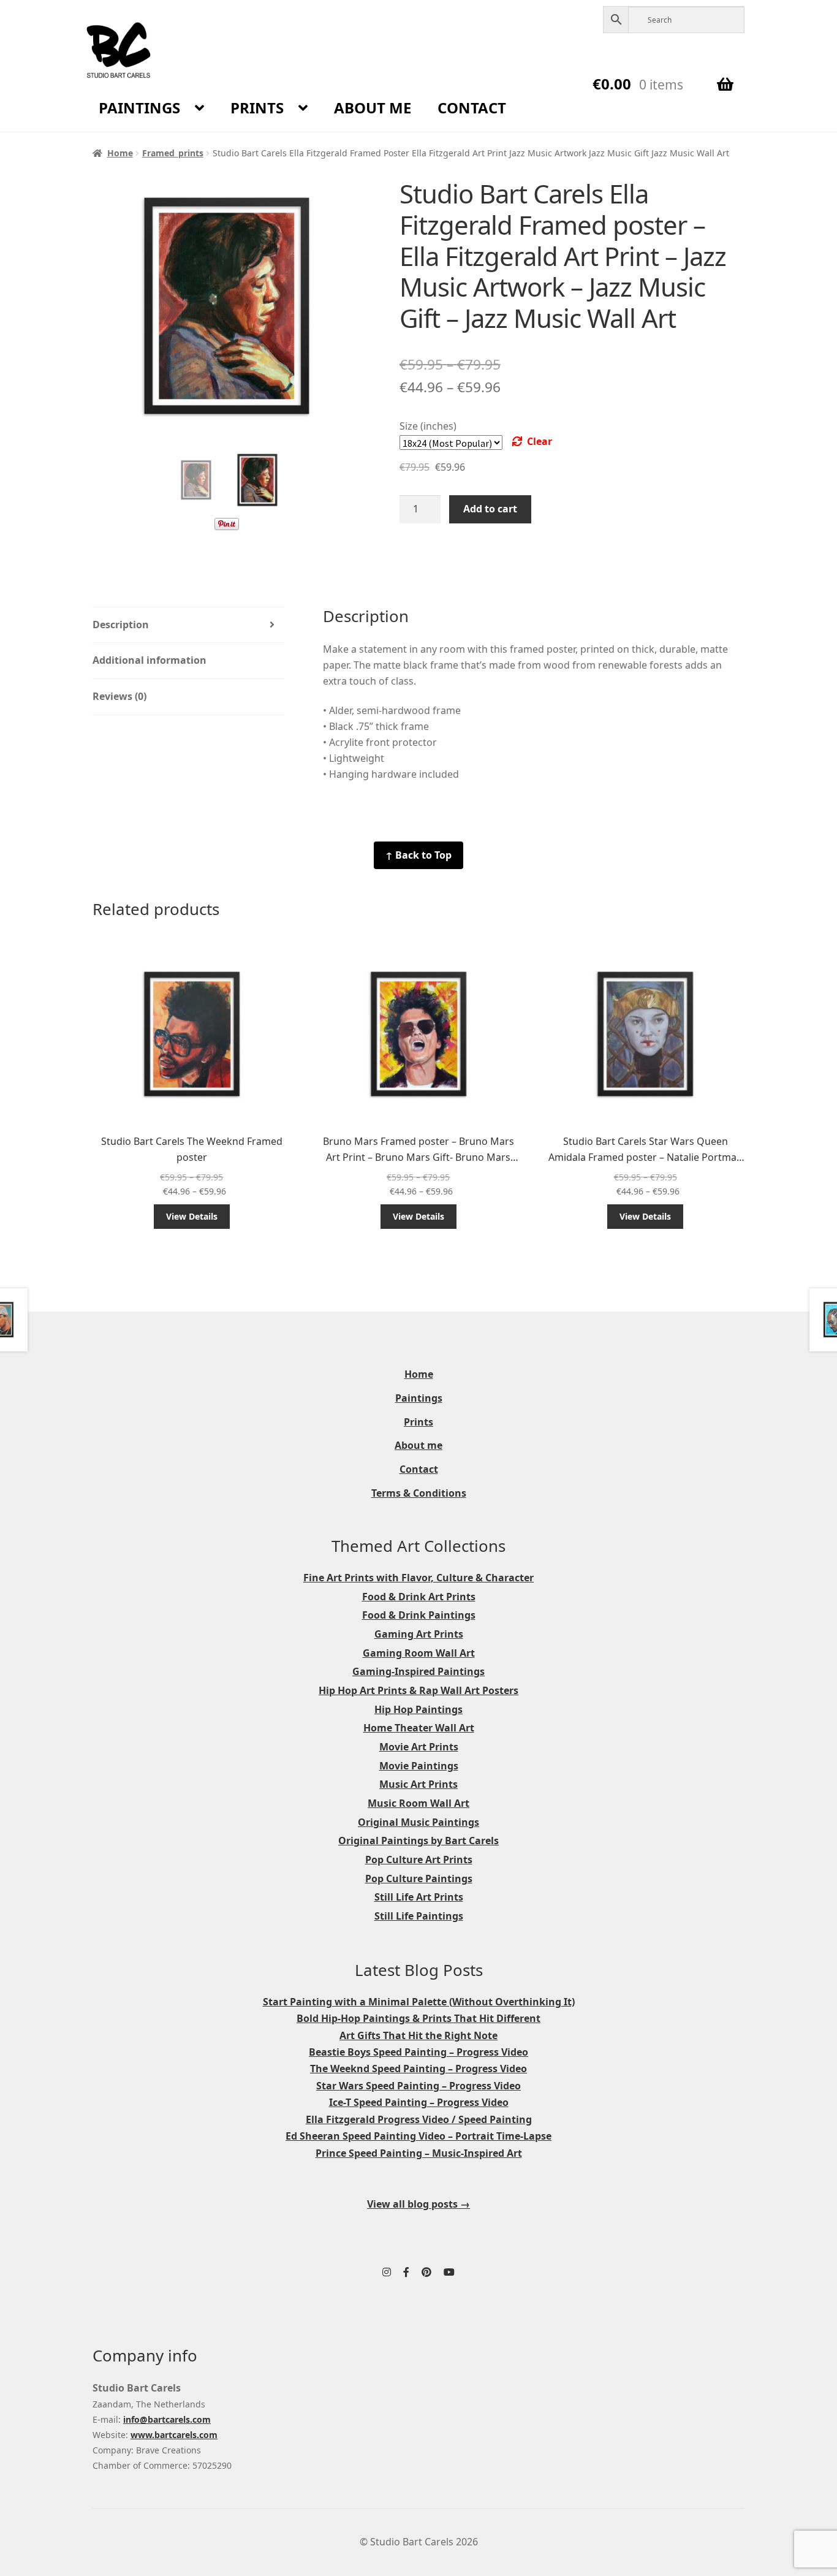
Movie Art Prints (419, 1747)
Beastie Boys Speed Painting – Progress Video (418, 2052)
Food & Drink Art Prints (419, 1597)
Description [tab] (121, 625)
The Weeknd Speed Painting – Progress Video (418, 2069)
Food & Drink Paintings (419, 1615)
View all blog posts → (418, 2204)
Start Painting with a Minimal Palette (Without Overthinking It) (419, 2002)
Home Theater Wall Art (419, 1728)
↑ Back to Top (418, 855)
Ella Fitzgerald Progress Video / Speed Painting (419, 2119)
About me (373, 108)
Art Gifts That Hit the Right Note (418, 2035)
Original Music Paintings (418, 1822)
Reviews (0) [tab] (119, 696)
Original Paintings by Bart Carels (418, 1841)
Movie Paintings (419, 1766)
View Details (192, 1216)
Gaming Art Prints (419, 1634)
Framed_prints (173, 153)
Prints (257, 108)
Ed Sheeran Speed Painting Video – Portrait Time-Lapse (418, 2136)
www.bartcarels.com (174, 2435)
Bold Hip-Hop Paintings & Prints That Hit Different (418, 2018)
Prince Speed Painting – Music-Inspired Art (419, 2153)
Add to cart (490, 509)
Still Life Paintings (419, 1916)
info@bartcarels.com (167, 2419)
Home (120, 153)
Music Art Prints (418, 1784)
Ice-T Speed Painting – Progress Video (419, 2102)
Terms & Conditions (419, 1493)
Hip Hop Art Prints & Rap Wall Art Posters (418, 1690)
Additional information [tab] (150, 660)
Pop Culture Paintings (419, 1879)
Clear (540, 441)
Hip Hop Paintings (418, 1709)
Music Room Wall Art (418, 1803)
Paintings (139, 108)
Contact (472, 108)
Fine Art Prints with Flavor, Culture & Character (418, 1578)
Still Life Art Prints (419, 1897)
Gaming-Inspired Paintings (418, 1671)
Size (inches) (428, 426)
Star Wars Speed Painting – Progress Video (418, 2086)
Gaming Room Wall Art (419, 1653)
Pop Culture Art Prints (419, 1860)
